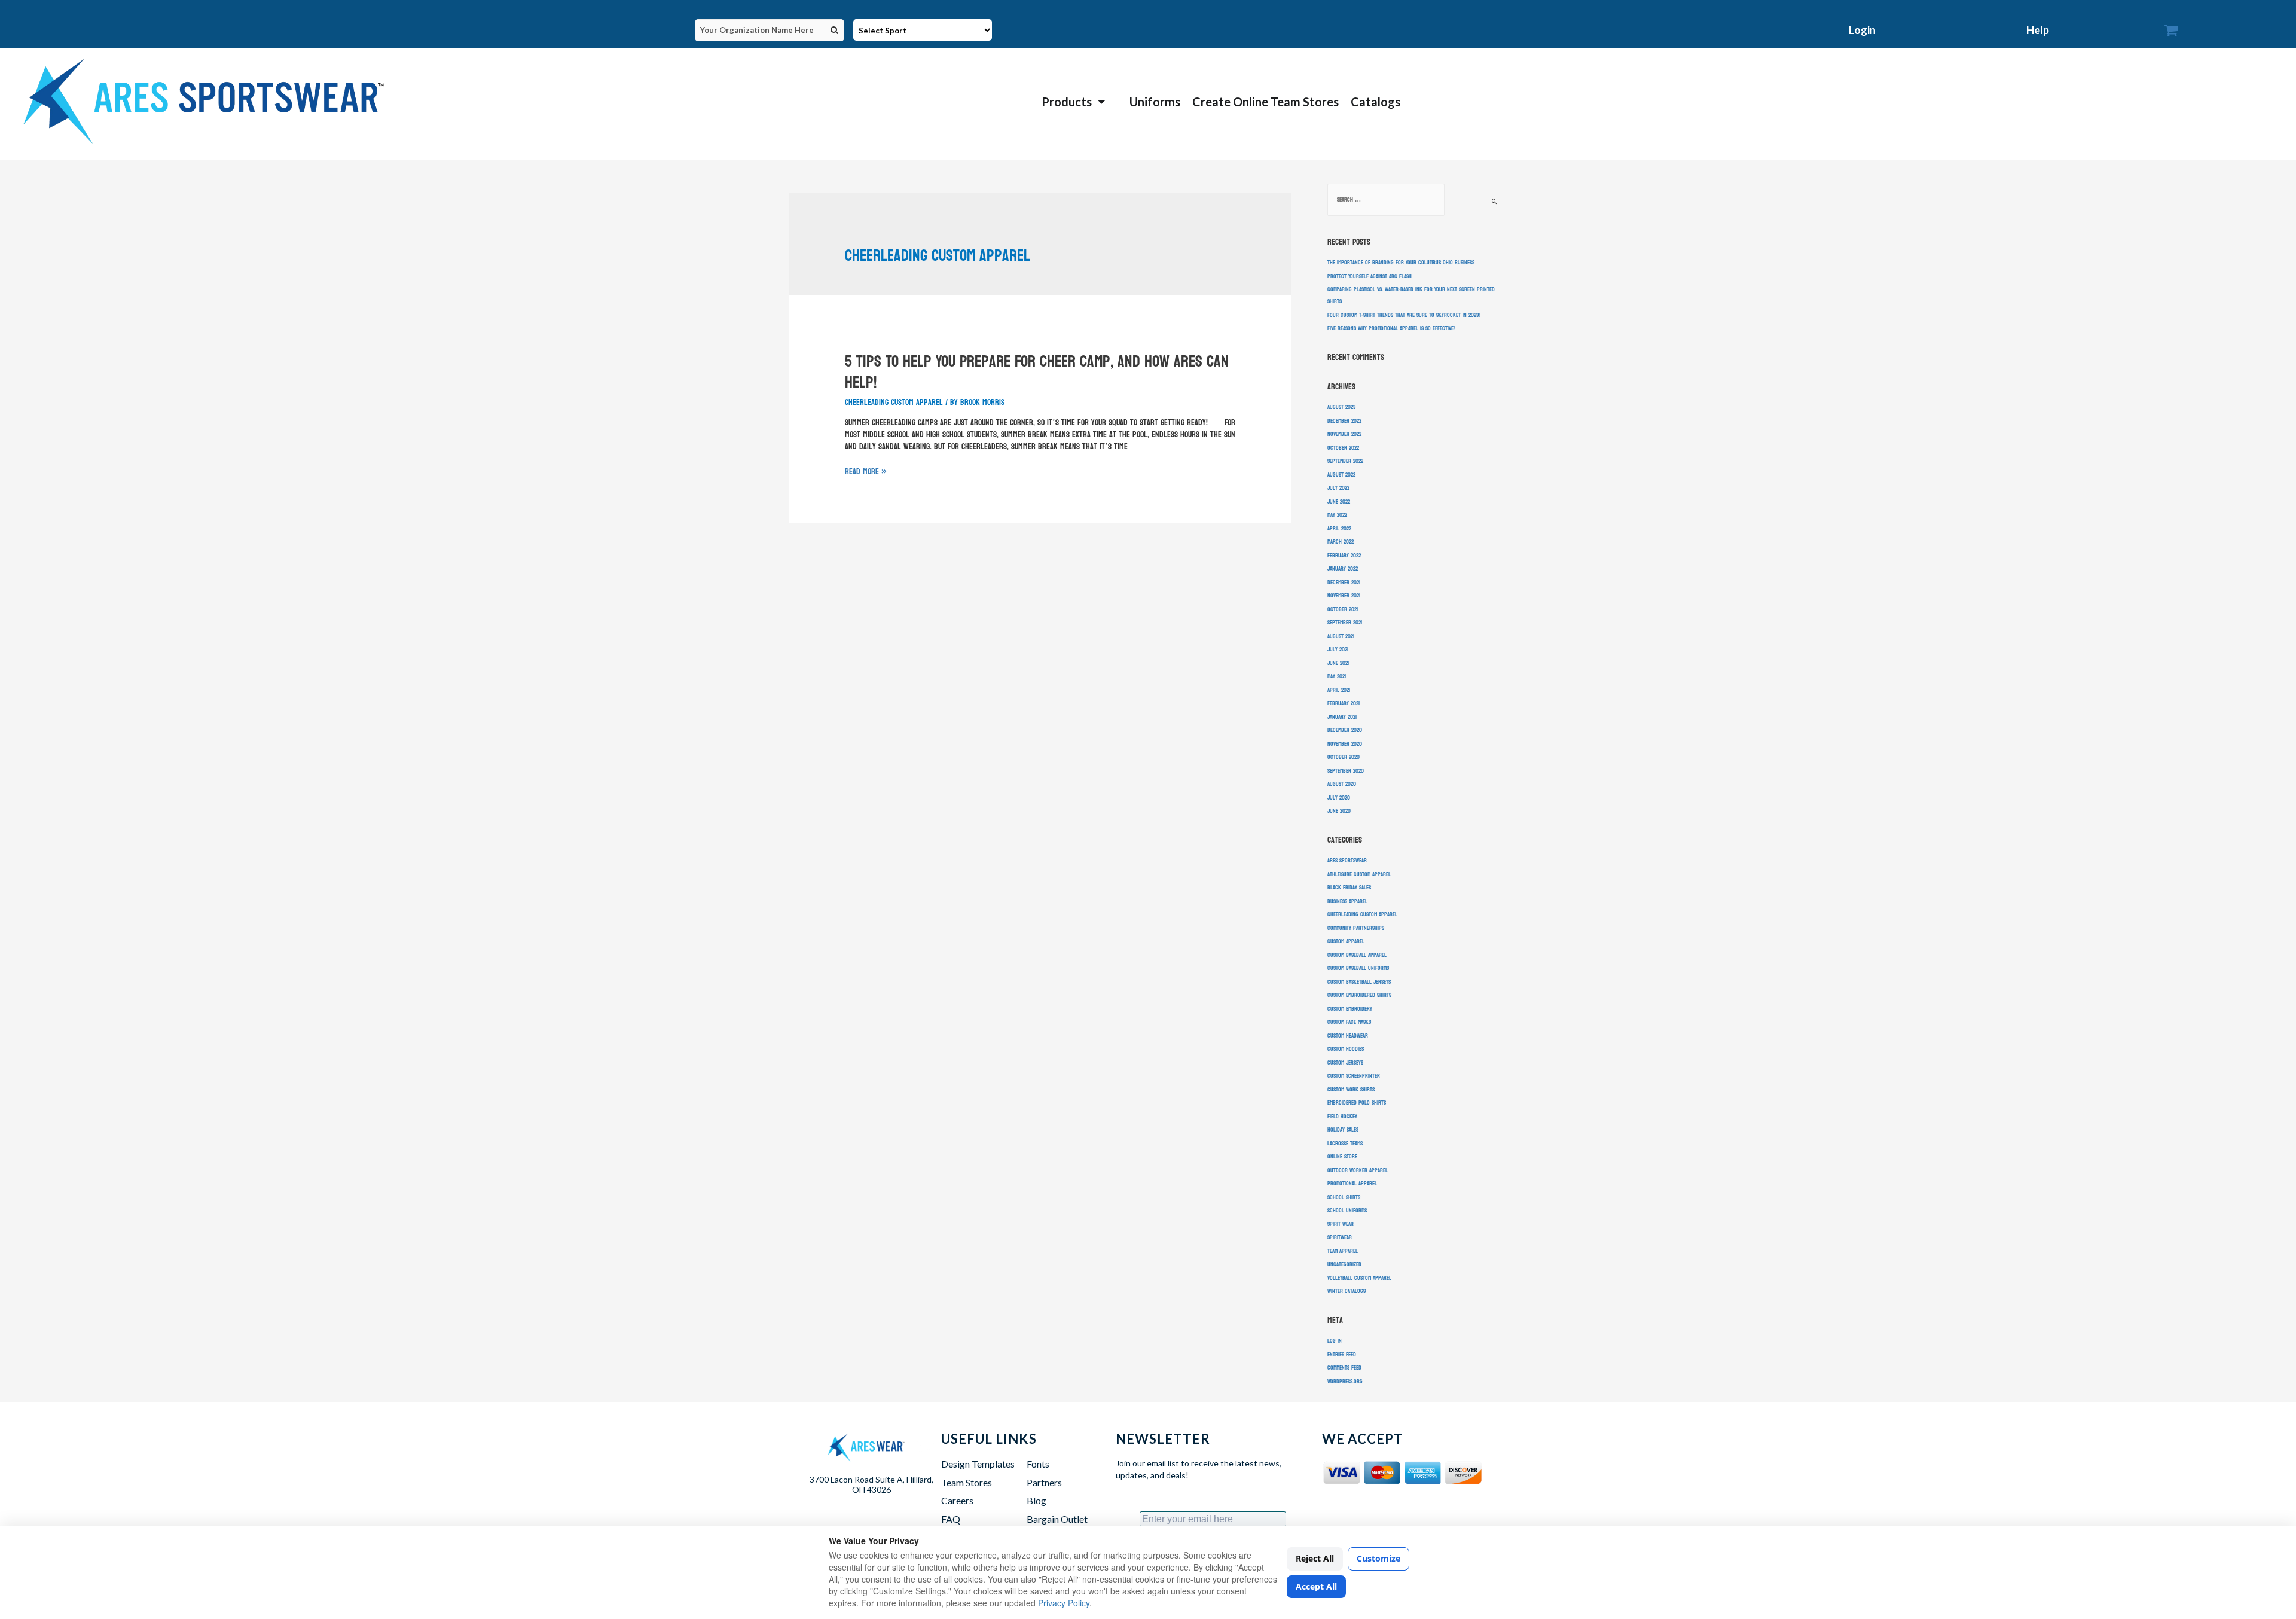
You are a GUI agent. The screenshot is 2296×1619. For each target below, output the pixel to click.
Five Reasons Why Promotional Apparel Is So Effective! (1391, 328)
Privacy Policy (1064, 1603)
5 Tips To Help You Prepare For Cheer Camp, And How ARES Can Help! (1037, 372)
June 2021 (1338, 663)
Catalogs (1376, 102)
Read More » (866, 472)
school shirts (1344, 1197)
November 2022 (1344, 434)
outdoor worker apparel (1358, 1170)
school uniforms (1347, 1211)
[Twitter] (1363, 1512)
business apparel (1347, 901)
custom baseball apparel (1357, 955)
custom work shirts (1351, 1090)
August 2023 (1341, 407)
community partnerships (1356, 928)
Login (1862, 30)
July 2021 (1338, 650)
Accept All (1316, 1586)
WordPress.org (1345, 1382)
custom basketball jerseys (1359, 982)
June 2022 (1339, 502)
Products (1067, 102)
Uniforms (1155, 102)
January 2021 (1342, 717)
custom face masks (1349, 1022)
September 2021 (1345, 623)
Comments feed (1344, 1368)
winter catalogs (1347, 1291)
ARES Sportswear (1347, 861)
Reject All (1315, 1558)
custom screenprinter (1354, 1076)
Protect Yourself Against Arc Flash (1370, 276)
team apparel (1343, 1251)
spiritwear (1340, 1237)
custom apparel (1346, 941)
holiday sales (1343, 1130)
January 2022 (1343, 569)
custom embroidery (1350, 1009)
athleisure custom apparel (1359, 874)
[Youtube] (1422, 1512)
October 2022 (1343, 448)
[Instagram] (1392, 1512)
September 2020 (1346, 771)
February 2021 (1344, 703)
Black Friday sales (1349, 888)
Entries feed (1342, 1355)
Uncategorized (1344, 1264)
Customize (1378, 1558)
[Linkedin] (1451, 1512)
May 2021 (1337, 676)
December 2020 (1345, 730)
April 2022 (1339, 529)
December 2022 (1344, 421)
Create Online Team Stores (1265, 102)
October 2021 (1343, 609)
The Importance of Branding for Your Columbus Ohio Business (1401, 263)
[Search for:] (1386, 200)
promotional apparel (1352, 1184)
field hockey (1342, 1117)
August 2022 (1341, 475)
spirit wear (1341, 1224)
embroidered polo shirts (1357, 1103)
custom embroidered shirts (1359, 995)
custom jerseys (1345, 1063)
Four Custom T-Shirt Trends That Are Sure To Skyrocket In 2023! (1404, 315)
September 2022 (1345, 461)
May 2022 (1337, 515)
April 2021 (1339, 690)
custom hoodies (1346, 1049)
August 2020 (1342, 784)
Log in (1335, 1341)
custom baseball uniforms (1358, 968)
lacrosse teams (1345, 1144)
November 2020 (1345, 744)
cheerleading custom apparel (894, 402)
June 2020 (1339, 811)
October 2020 (1344, 757)
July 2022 (1338, 488)
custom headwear (1348, 1036)
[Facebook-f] (1334, 1512)
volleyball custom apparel (1359, 1278)
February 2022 (1344, 556)
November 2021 (1344, 596)
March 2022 (1341, 542)
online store (1342, 1157)
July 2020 (1339, 798)
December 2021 (1344, 583)
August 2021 (1341, 636)
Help (2038, 30)
